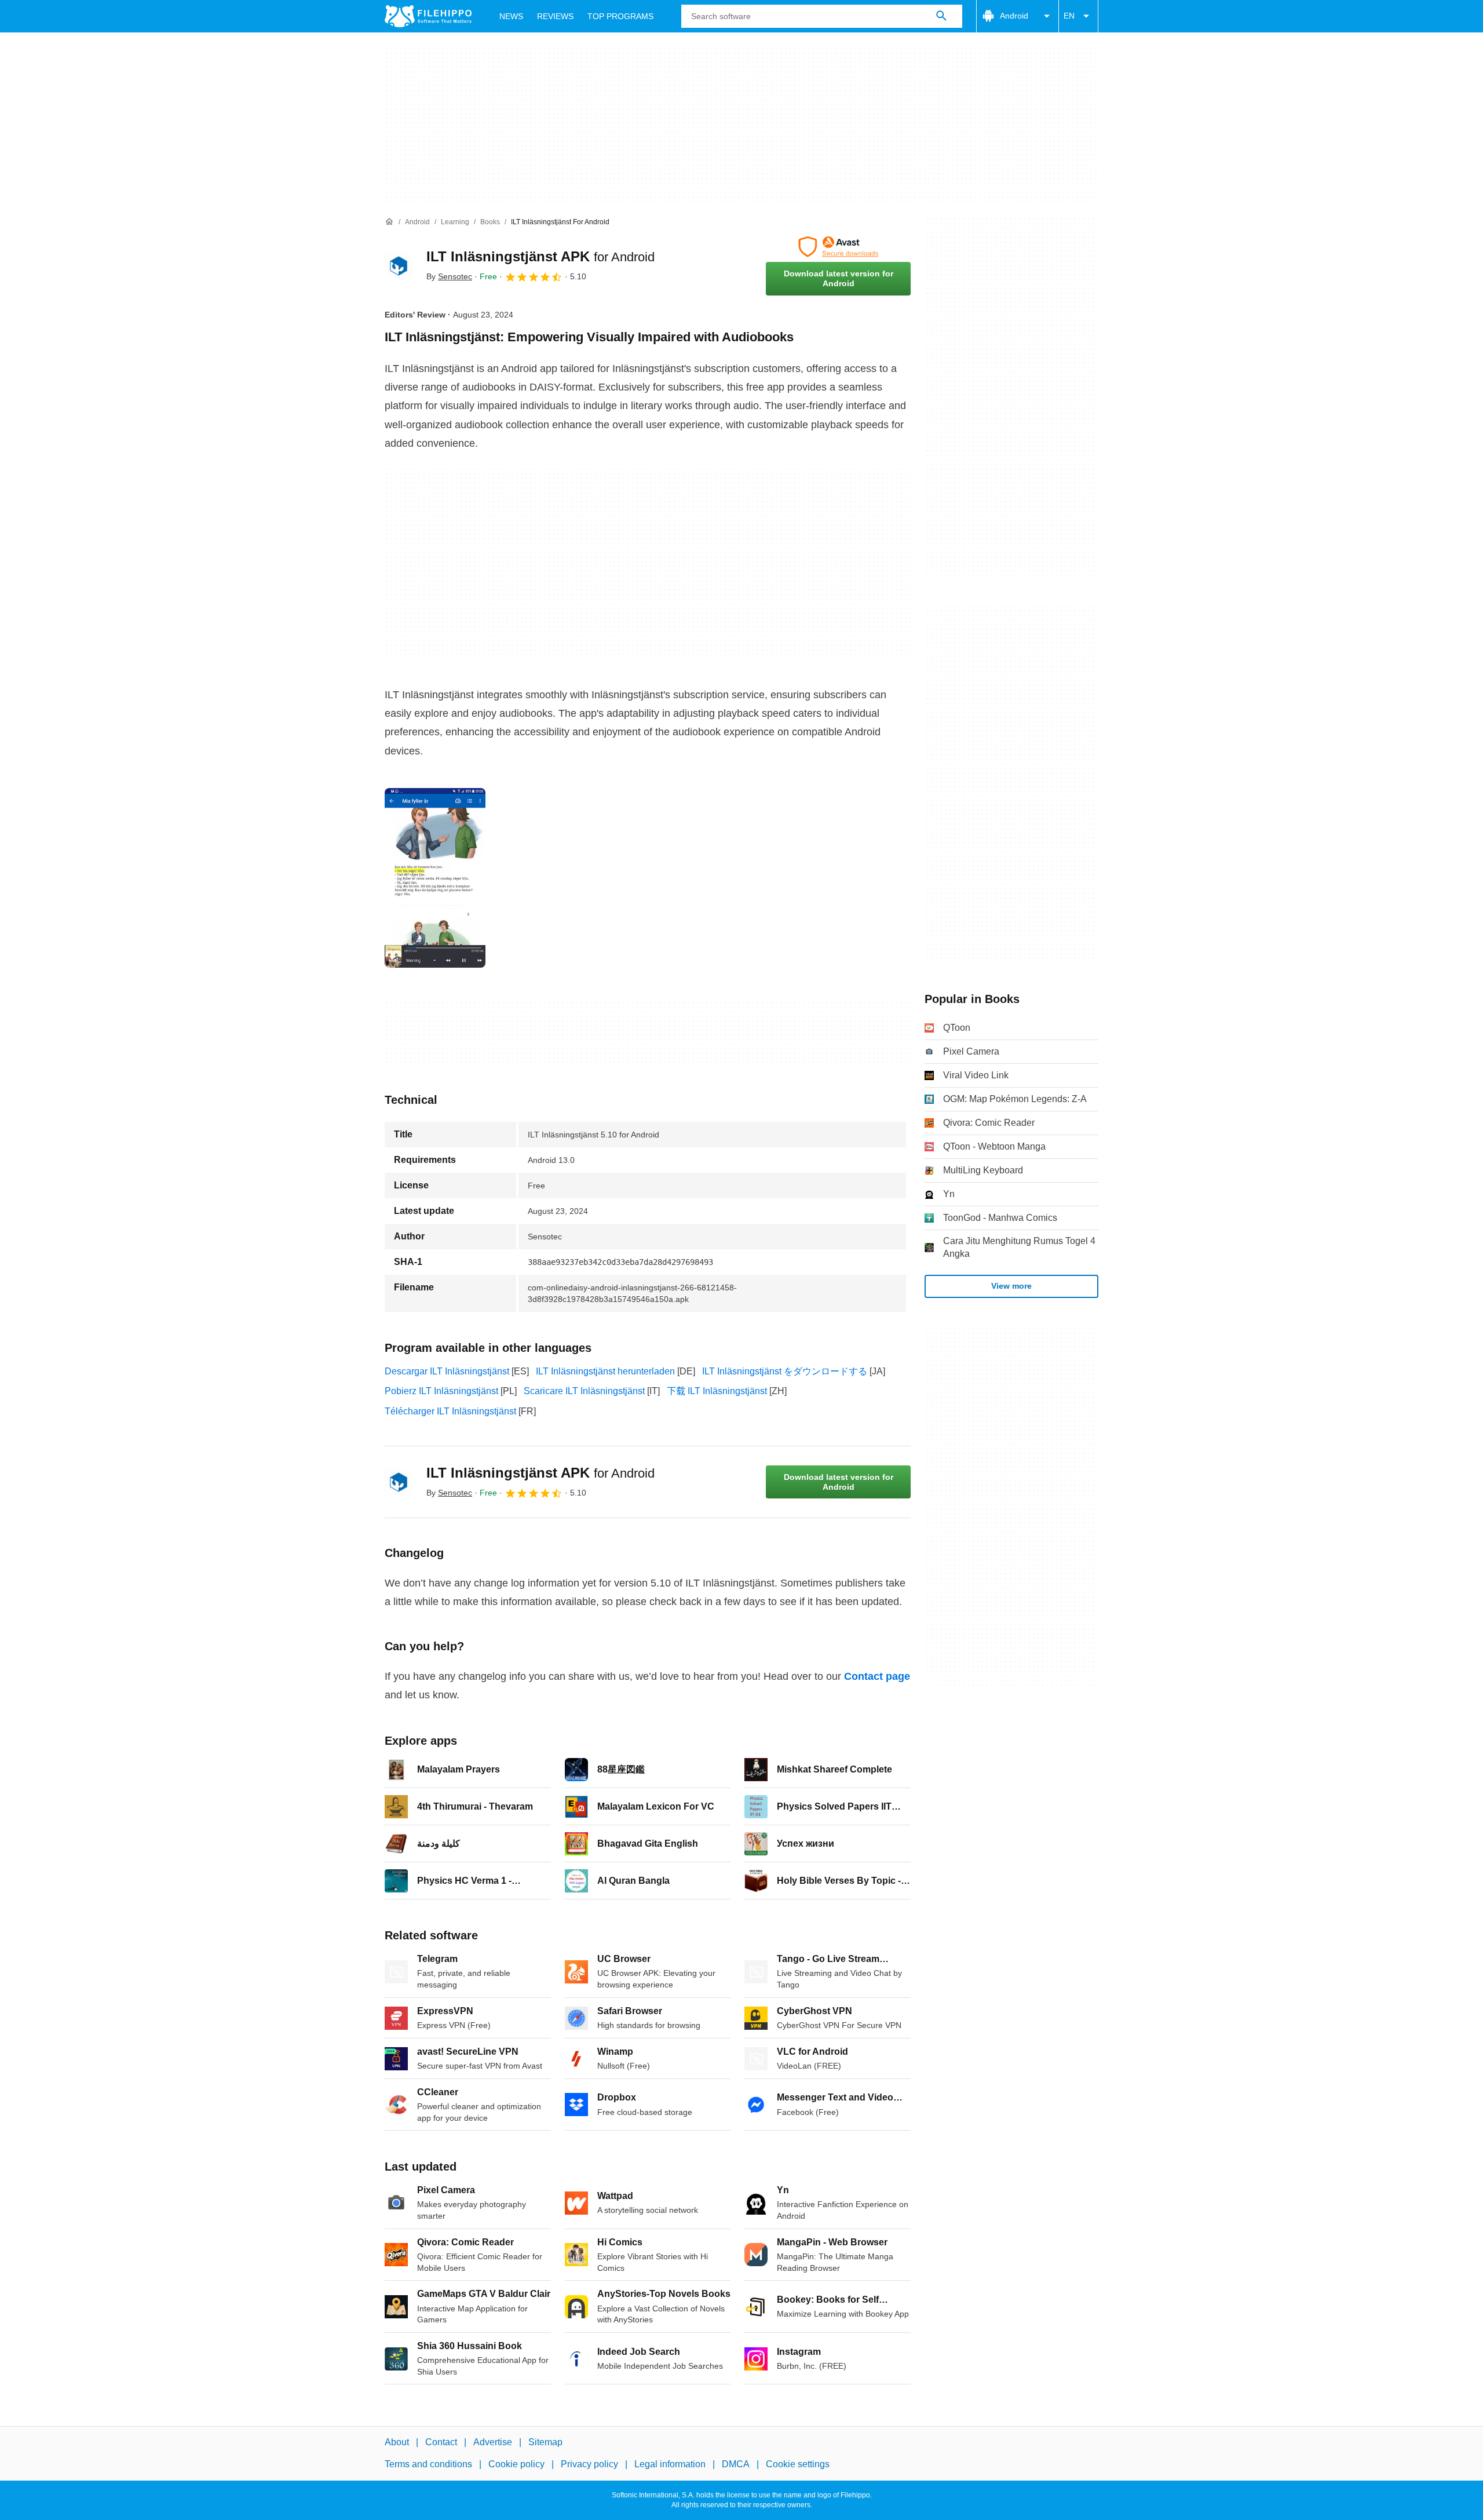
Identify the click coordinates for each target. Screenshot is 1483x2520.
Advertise (493, 2442)
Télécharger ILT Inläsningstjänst (450, 1411)
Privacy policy (589, 2464)
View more (1011, 1286)
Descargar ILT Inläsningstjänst (447, 1371)
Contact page (877, 1676)
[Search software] (941, 16)
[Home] (389, 222)
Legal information (670, 2464)
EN (1069, 16)
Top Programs (620, 16)
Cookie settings (798, 2464)
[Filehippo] (428, 16)
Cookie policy (516, 2464)
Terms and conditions (428, 2464)
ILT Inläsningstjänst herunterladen (605, 1371)
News (511, 16)
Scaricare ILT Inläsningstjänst (584, 1391)
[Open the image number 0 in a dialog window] (435, 878)
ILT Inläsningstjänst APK (540, 256)
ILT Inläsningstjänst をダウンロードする (785, 1371)
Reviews (555, 16)
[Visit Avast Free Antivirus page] (838, 247)
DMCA (736, 2464)
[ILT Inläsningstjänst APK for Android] (399, 266)
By (449, 276)
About (397, 2442)
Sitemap (545, 2442)
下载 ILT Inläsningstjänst (717, 1391)
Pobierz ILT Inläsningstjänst (441, 1391)
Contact (441, 2442)
